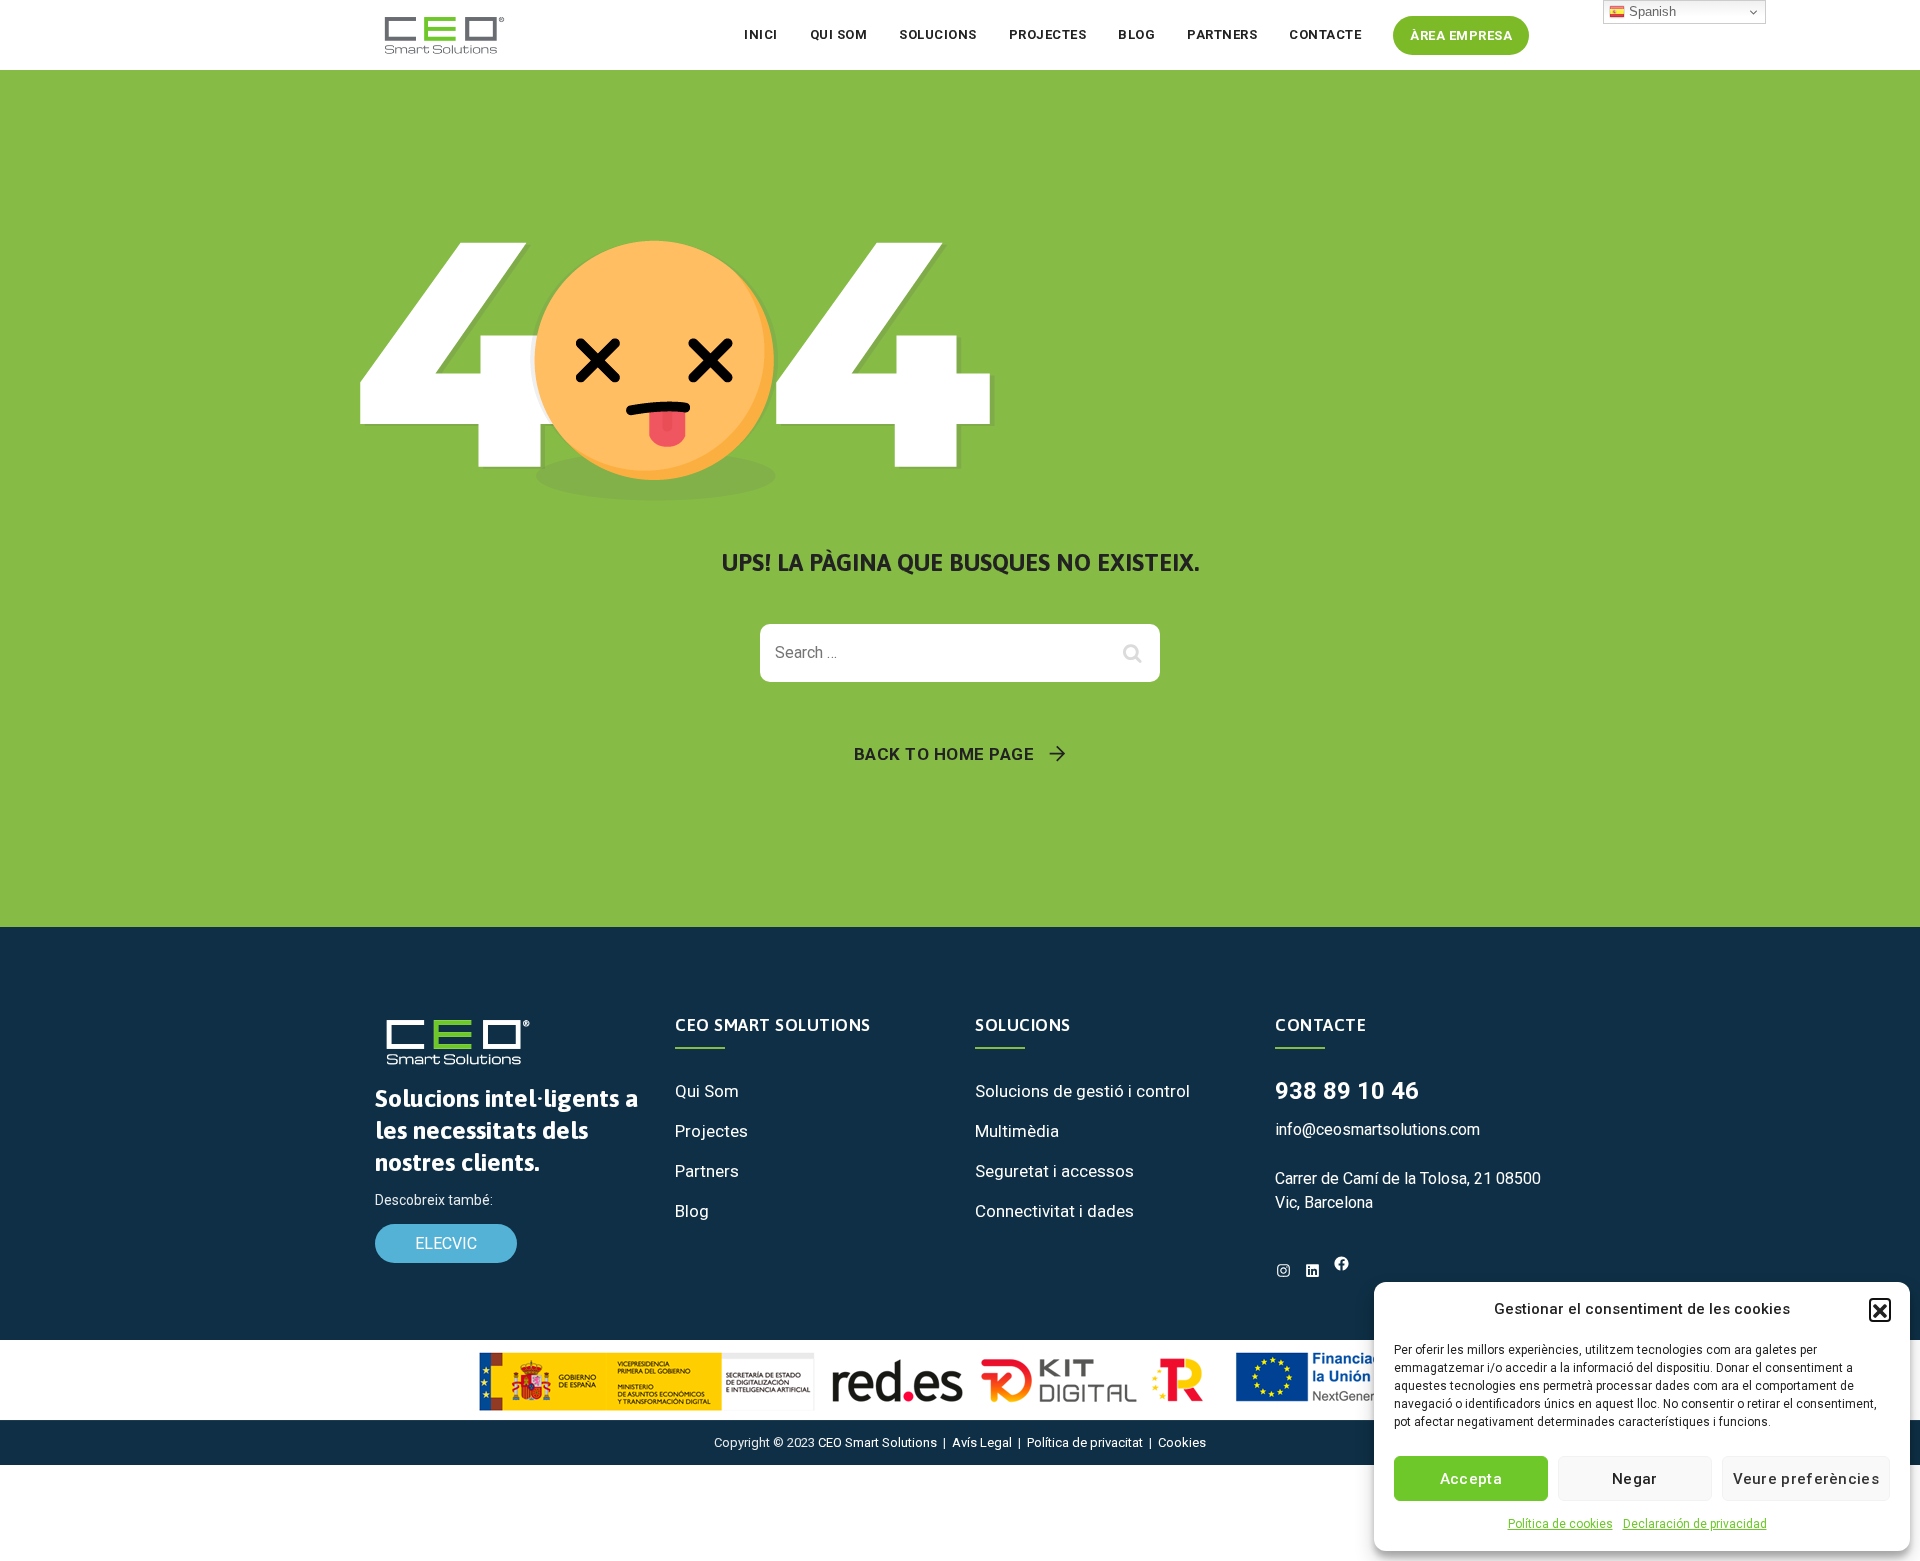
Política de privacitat (1085, 1442)
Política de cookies (1560, 1524)
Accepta (1471, 1479)
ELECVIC (446, 1243)
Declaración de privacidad (1695, 1524)
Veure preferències (1806, 1479)
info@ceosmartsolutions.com (1377, 1129)
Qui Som (707, 1091)
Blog (1136, 34)
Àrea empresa (1461, 35)
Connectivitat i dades (1054, 1211)
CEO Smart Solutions (877, 1442)
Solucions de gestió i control (1082, 1091)
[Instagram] (1283, 1270)
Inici (761, 34)
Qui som (839, 34)
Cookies (1182, 1442)
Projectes (1048, 34)
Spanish (1650, 11)
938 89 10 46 (1347, 1091)
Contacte (1325, 34)
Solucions (938, 34)
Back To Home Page (944, 754)
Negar (1635, 1479)
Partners (1222, 34)
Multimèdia (1017, 1131)
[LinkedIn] (1312, 1270)
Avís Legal (982, 1442)
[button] (1880, 1309)
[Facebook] (1341, 1263)
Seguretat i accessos (1054, 1171)
